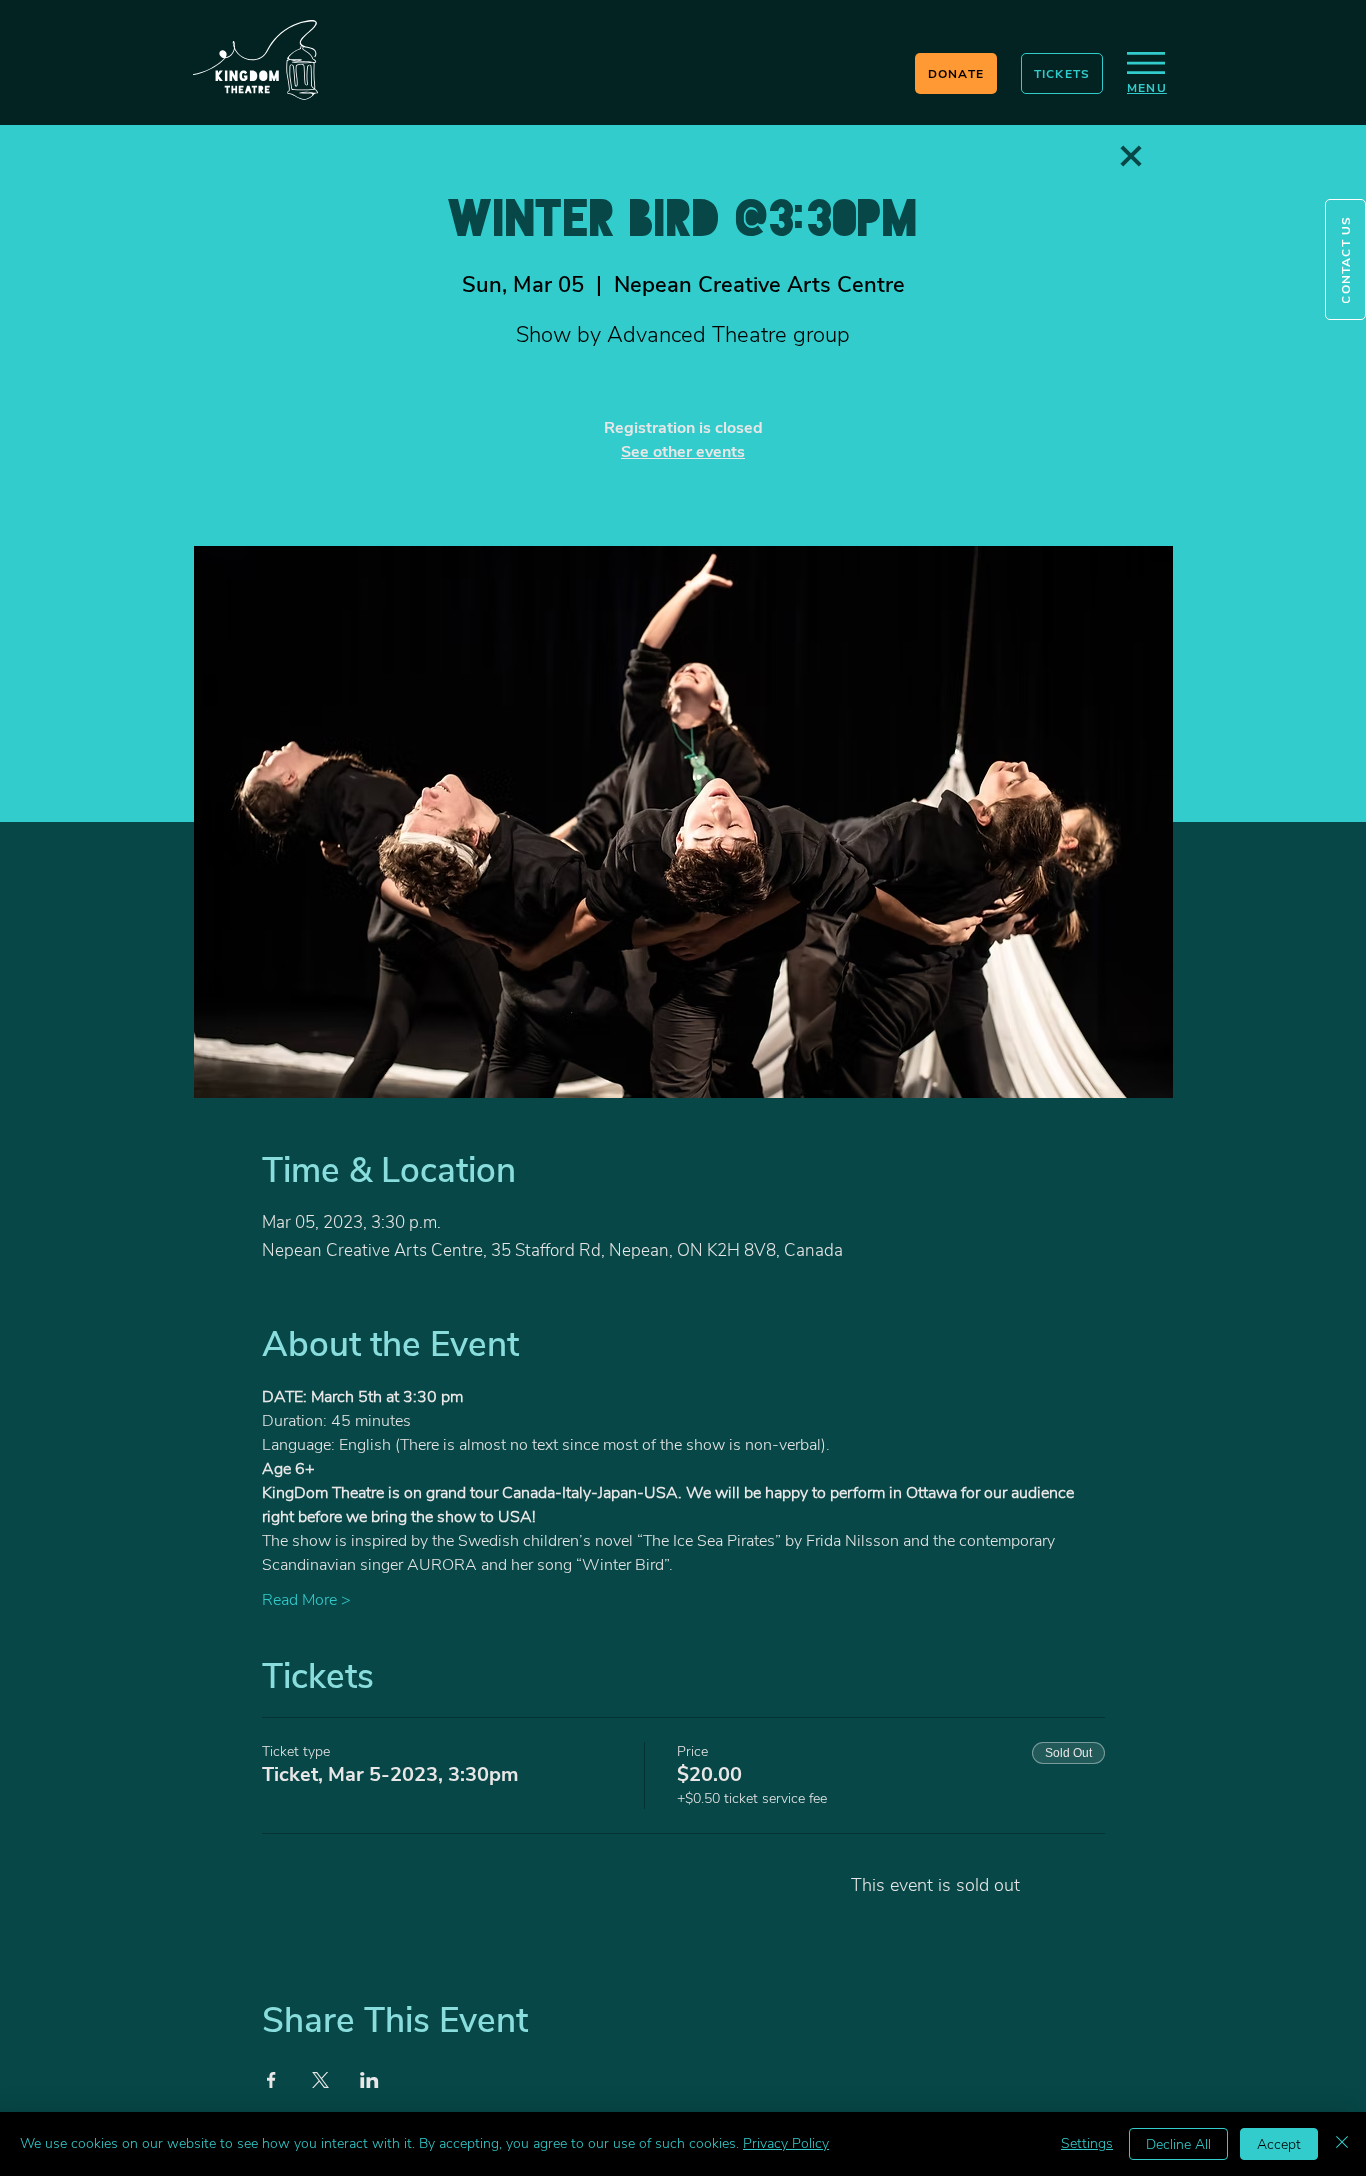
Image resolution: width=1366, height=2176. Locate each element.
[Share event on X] (320, 2080)
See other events (683, 452)
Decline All (1178, 2144)
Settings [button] (1087, 2143)
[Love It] (1131, 156)
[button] (1345, 259)
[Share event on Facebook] (271, 2080)
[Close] (1342, 2144)
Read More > (306, 1600)
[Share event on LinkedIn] (369, 2080)
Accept (1279, 2144)
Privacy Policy (786, 2143)
